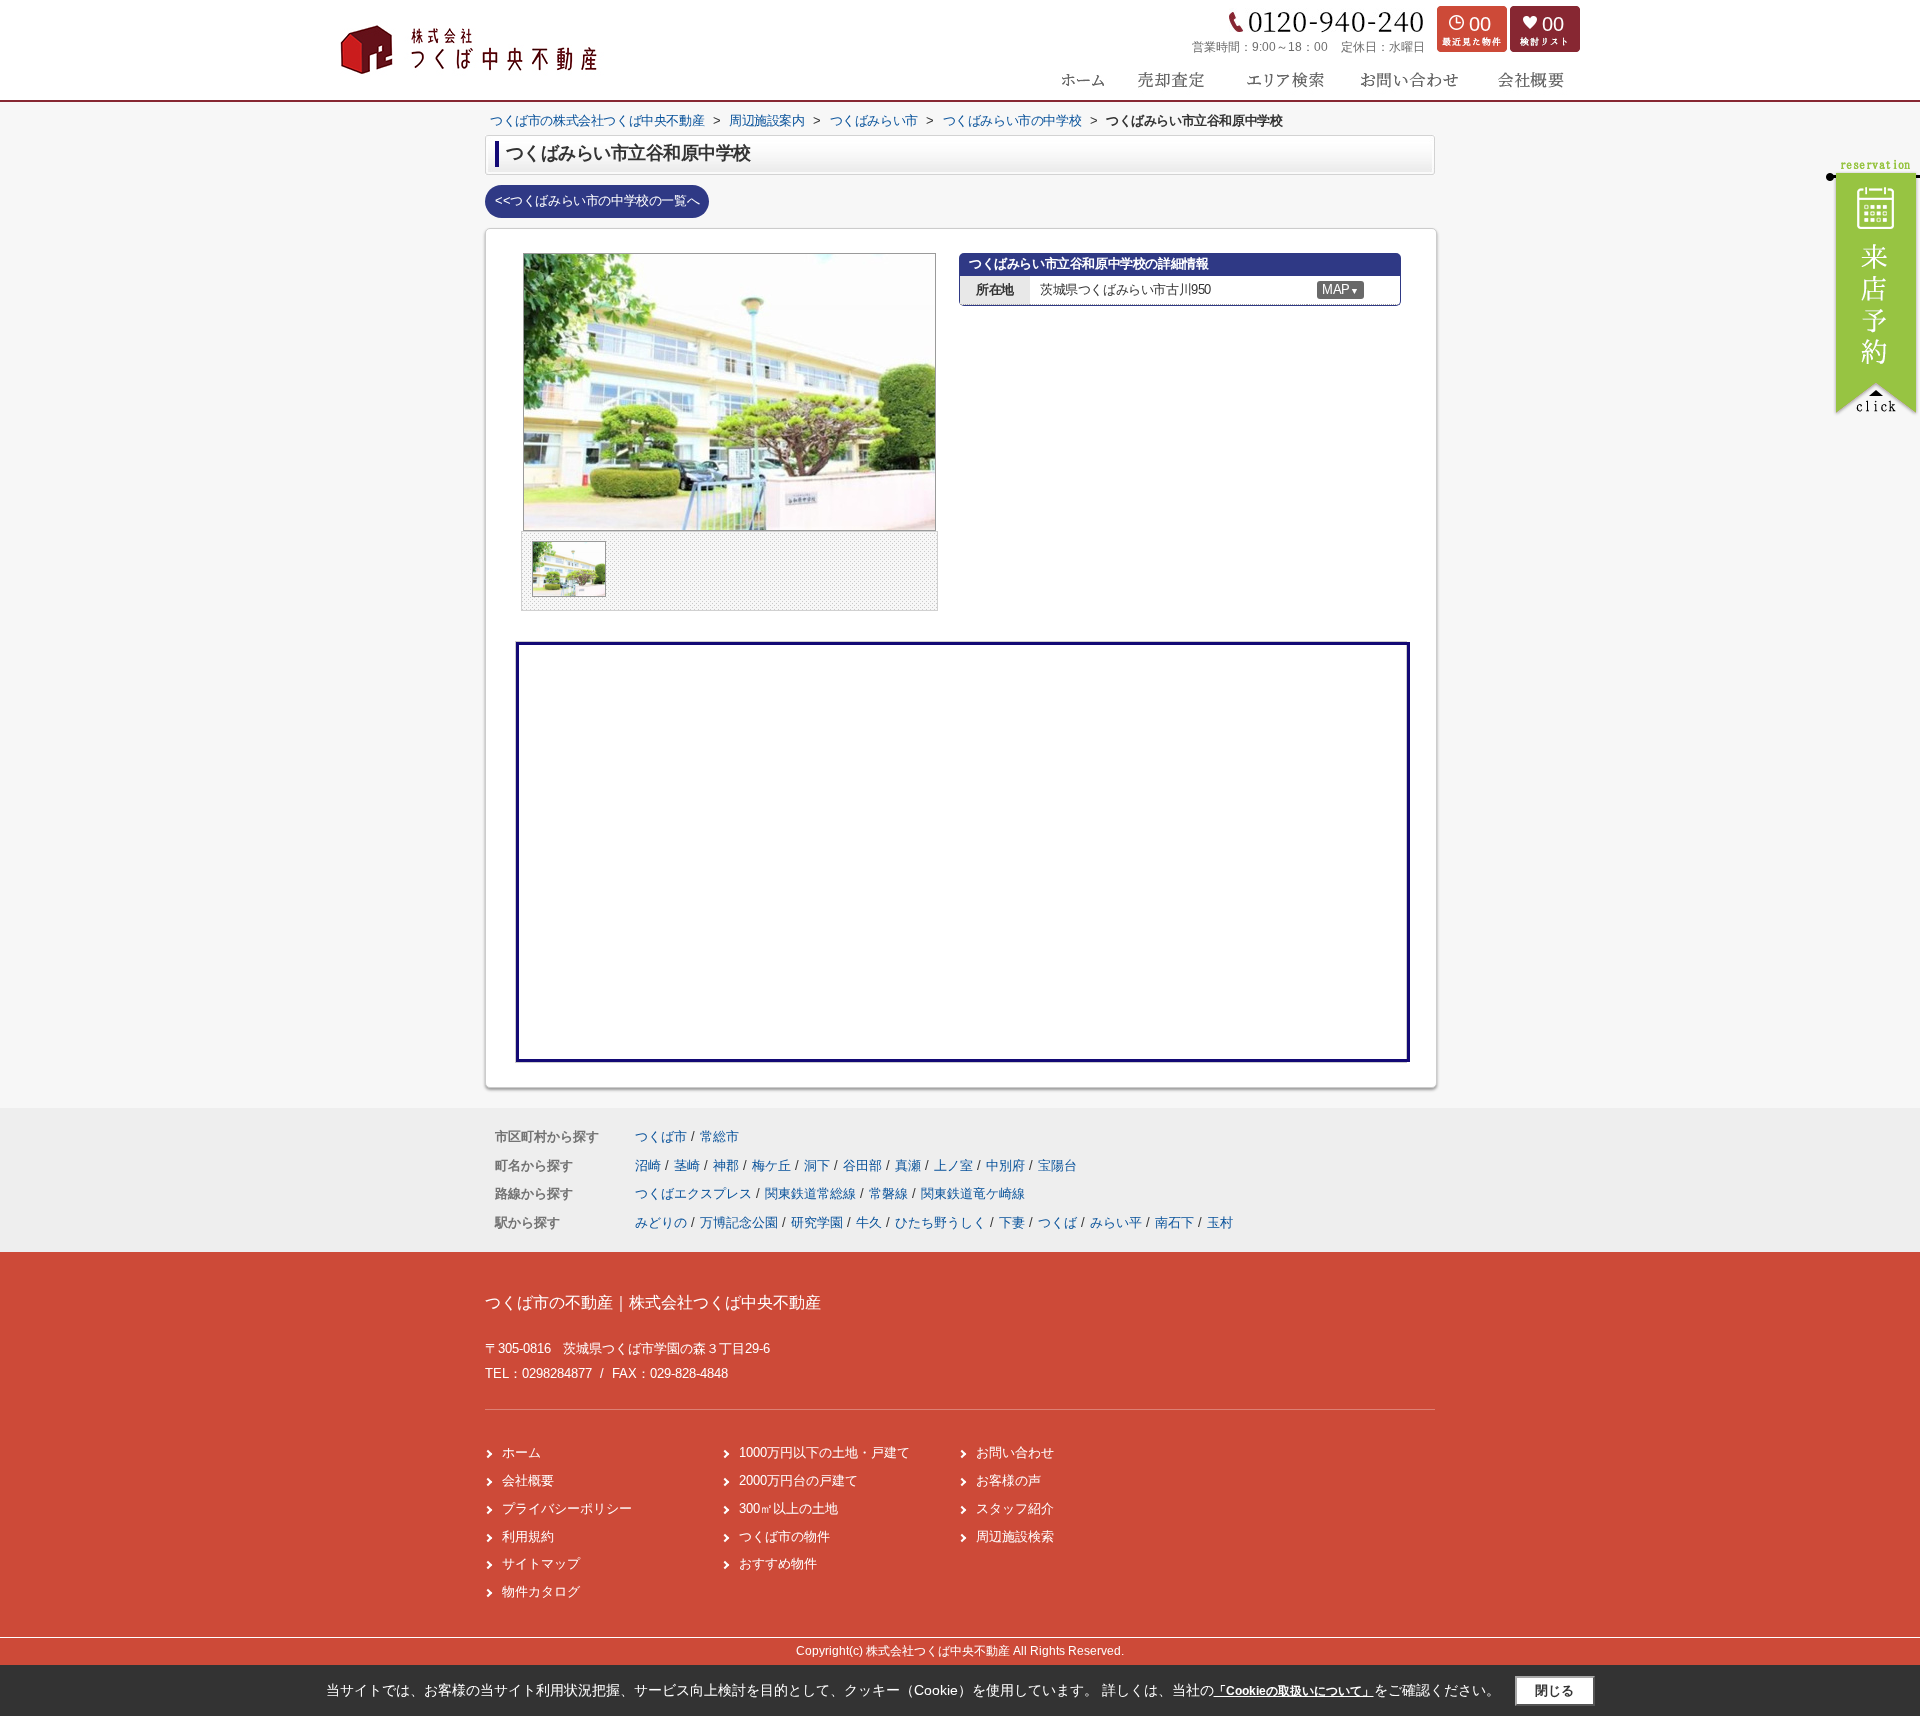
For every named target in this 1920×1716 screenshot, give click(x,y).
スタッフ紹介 (1015, 1508)
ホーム (521, 1452)
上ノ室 (955, 1165)
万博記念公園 (739, 1222)
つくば (1057, 1222)
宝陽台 (1057, 1165)
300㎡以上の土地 (788, 1508)
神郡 (728, 1165)
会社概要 (528, 1480)
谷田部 (864, 1165)
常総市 (719, 1136)
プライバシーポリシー (567, 1508)
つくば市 (661, 1136)
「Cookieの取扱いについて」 (1294, 1691)
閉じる (1554, 1690)
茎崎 (689, 1165)
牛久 (869, 1222)
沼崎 (650, 1165)
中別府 (1007, 1165)
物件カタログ (541, 1591)
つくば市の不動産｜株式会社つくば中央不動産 (653, 1302)
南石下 (1174, 1222)
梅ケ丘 (773, 1165)
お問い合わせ (1015, 1452)
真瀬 (910, 1165)
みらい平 (1116, 1222)
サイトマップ (541, 1563)
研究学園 (817, 1222)
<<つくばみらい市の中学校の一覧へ (597, 200)
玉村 (1220, 1222)
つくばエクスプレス (695, 1193)
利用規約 (528, 1536)
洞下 (819, 1165)
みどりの (661, 1222)
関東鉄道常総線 (812, 1193)
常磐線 (890, 1193)
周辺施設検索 (1015, 1536)
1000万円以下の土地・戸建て (824, 1452)
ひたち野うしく (940, 1222)
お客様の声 (1008, 1480)
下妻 (1012, 1222)
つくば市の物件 (784, 1536)
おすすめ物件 (778, 1563)
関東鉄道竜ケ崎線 (973, 1193)
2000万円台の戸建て (798, 1480)
